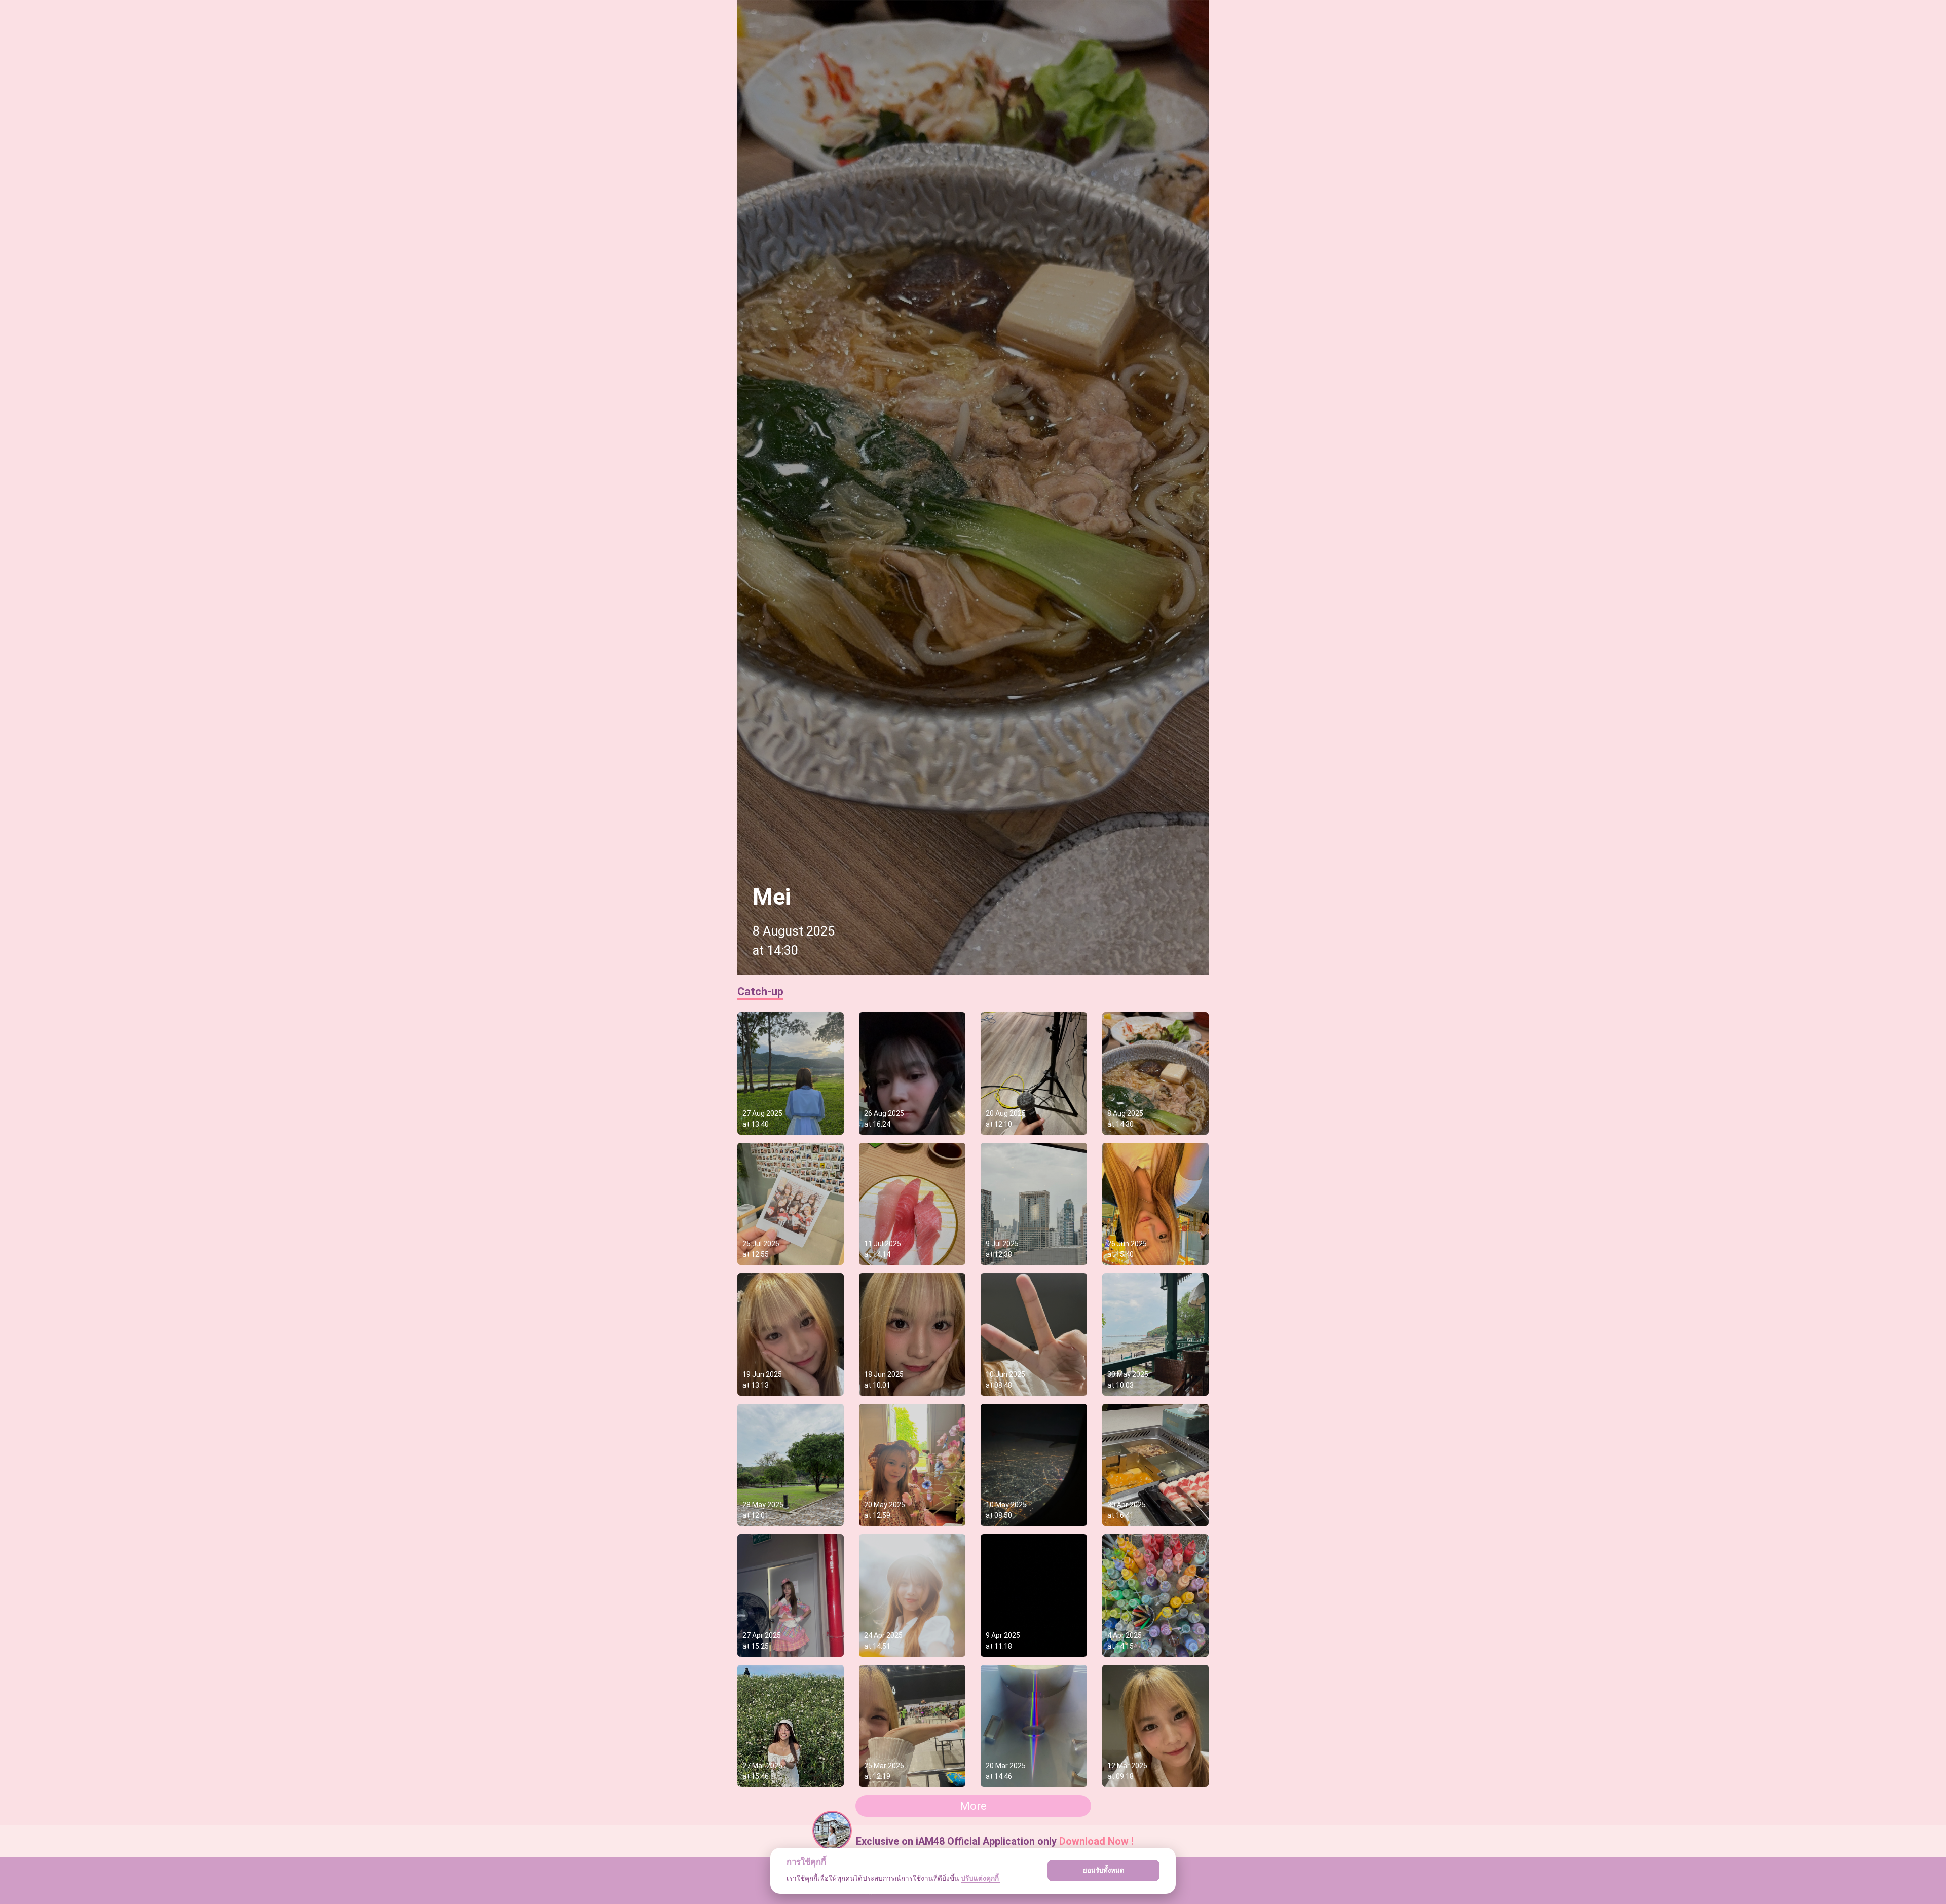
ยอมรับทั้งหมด (1104, 1870)
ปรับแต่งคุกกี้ (981, 1878)
